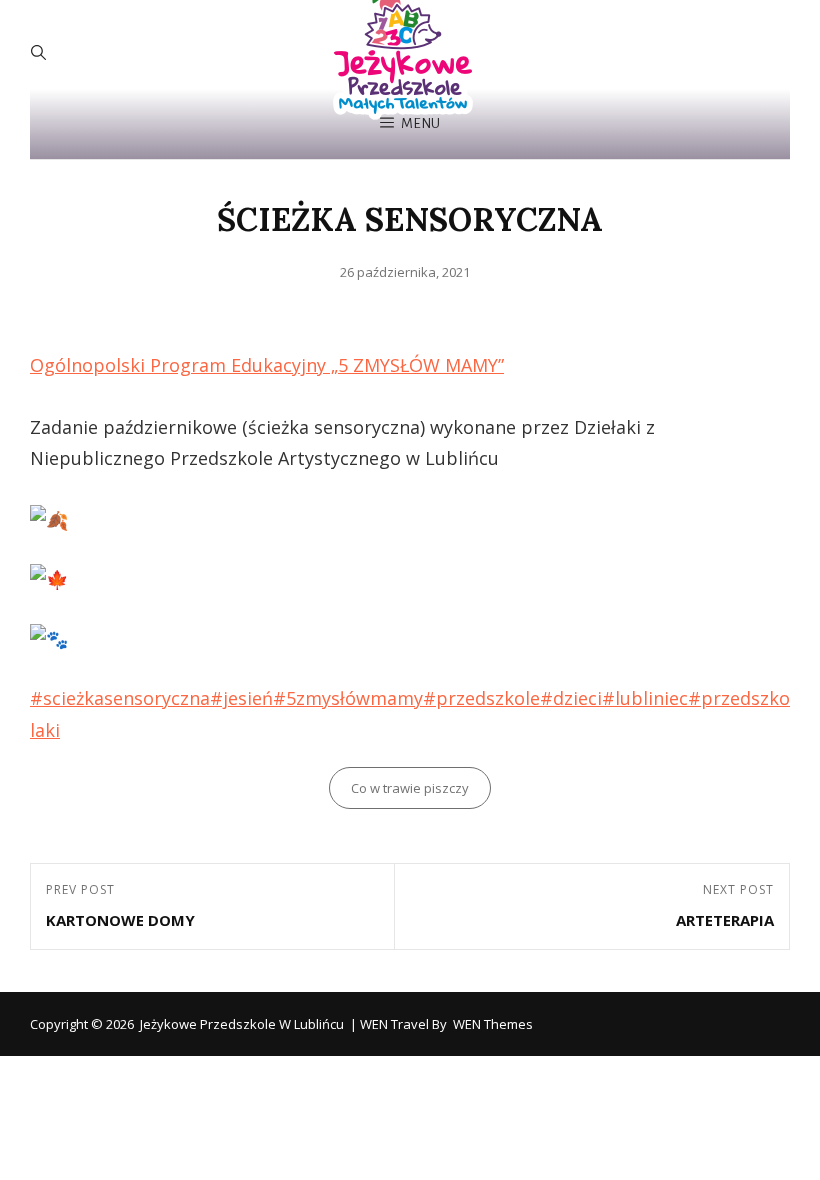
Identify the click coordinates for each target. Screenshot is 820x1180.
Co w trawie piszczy (410, 788)
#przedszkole (481, 698)
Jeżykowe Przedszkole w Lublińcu (242, 1024)
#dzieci (571, 698)
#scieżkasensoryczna (120, 698)
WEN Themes (493, 1024)
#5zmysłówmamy (348, 698)
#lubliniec (645, 698)
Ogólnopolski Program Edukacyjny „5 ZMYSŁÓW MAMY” (267, 365)
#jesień (241, 698)
